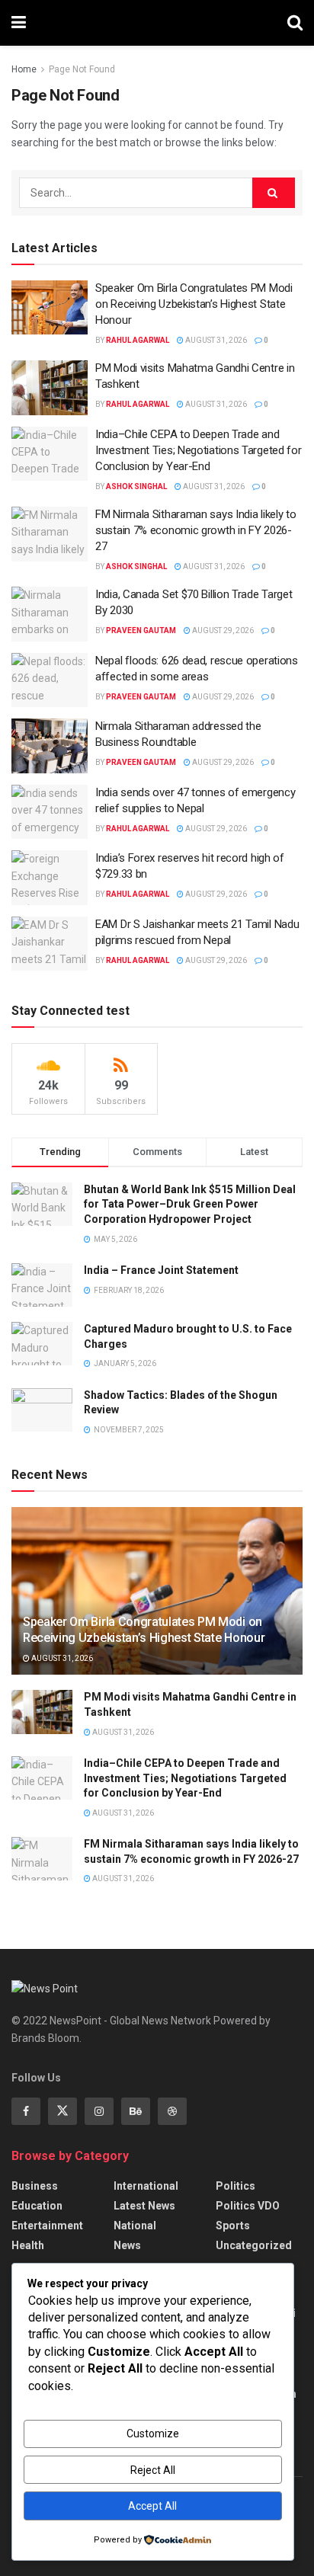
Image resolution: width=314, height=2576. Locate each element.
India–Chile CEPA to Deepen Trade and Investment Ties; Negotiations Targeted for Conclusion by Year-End (198, 450)
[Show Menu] (19, 23)
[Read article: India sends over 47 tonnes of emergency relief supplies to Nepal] (50, 812)
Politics (235, 2186)
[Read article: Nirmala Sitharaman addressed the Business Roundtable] (50, 746)
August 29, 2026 (222, 630)
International (146, 2186)
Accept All (152, 2506)
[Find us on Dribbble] (172, 2111)
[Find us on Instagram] (99, 2111)
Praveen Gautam (141, 630)
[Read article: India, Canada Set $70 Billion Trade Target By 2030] (50, 614)
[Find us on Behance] (136, 2111)
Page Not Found (82, 69)
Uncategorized (254, 2245)
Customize (153, 2434)
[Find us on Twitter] (62, 2111)
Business (35, 2186)
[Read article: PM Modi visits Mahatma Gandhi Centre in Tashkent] (50, 388)
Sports (233, 2226)
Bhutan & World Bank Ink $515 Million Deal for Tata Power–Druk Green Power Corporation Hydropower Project (190, 1204)
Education (37, 2206)
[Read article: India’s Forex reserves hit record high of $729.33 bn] (50, 878)
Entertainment (47, 2226)
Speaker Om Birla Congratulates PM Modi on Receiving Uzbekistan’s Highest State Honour (194, 304)
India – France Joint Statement (161, 1270)
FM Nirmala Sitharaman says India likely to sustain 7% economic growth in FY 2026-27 (195, 530)
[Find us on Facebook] (26, 2111)
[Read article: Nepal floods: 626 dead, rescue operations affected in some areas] (50, 680)
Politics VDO (248, 2206)
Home (24, 69)
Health (28, 2245)
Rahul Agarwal (138, 340)
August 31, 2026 (215, 340)
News (127, 2245)
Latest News (144, 2206)
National (135, 2226)
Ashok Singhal (136, 486)
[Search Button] (295, 23)
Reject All (153, 2470)
